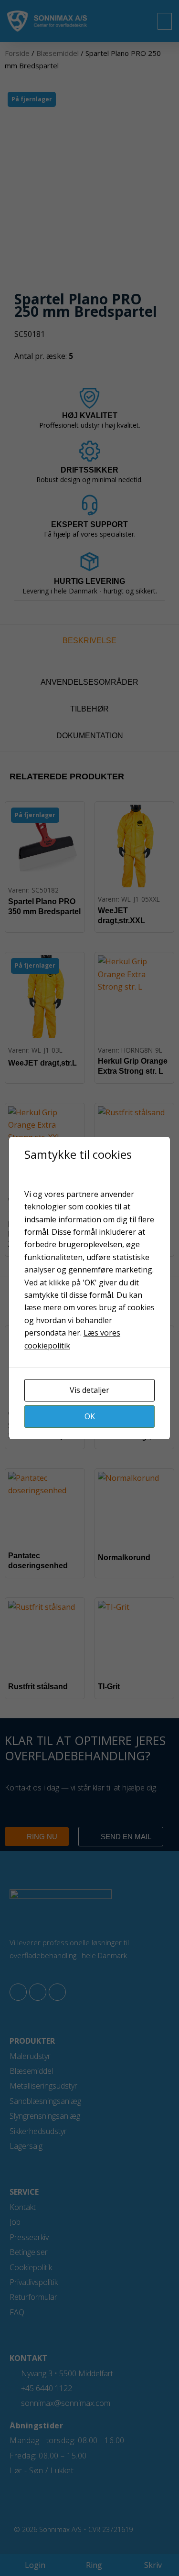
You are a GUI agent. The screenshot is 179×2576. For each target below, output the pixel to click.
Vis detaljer (89, 1390)
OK (90, 1416)
